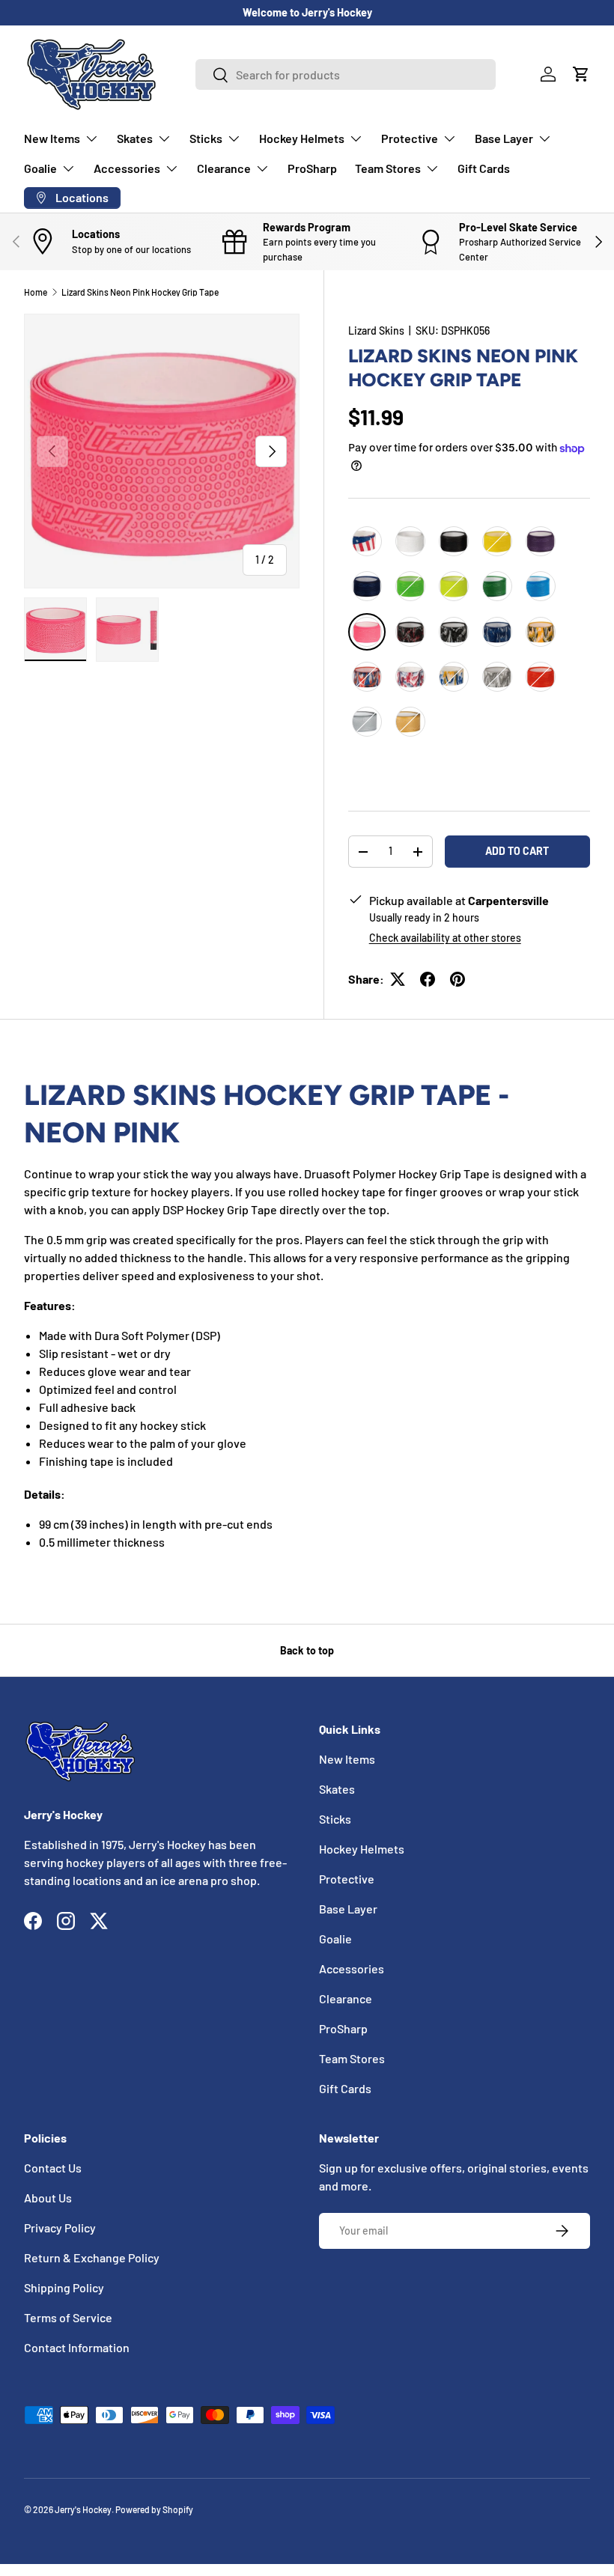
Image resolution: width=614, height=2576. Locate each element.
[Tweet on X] (398, 979)
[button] (581, 74)
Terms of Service (68, 2317)
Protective (347, 1879)
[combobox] (346, 74)
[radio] (367, 541)
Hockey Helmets (362, 1849)
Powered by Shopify (154, 2509)
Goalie (335, 1939)
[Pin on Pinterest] (458, 979)
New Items (347, 1759)
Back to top (307, 1650)
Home (36, 292)
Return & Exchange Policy (92, 2257)
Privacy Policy (60, 2228)
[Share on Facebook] (428, 979)
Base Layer (348, 1909)
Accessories (352, 1968)
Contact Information (77, 2347)
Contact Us (53, 2168)
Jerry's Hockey (83, 2509)
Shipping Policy (64, 2287)
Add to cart (517, 851)
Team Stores (352, 2058)
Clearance (346, 1998)
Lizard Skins (376, 331)
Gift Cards (484, 168)
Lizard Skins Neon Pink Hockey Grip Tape (140, 292)
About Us (48, 2198)
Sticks (335, 1819)
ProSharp (312, 168)
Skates (337, 1789)
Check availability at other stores (445, 938)
